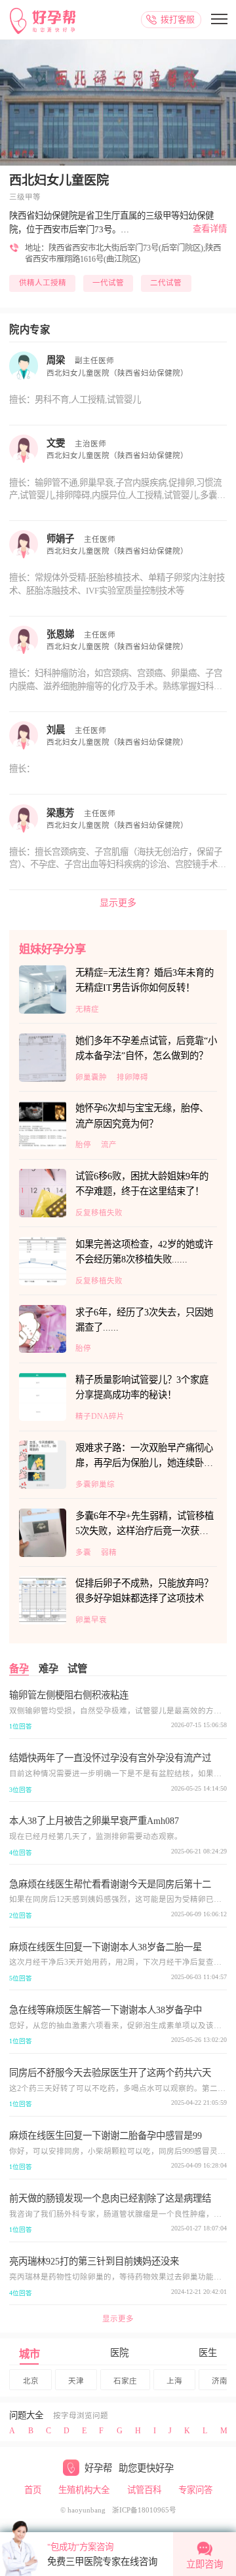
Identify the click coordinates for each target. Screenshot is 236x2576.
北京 (31, 2381)
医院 (119, 2353)
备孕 (19, 1669)
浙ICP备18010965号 (144, 2510)
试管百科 (144, 2490)
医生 (208, 2353)
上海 (174, 2381)
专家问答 (195, 2490)
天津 (76, 2381)
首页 (33, 2490)
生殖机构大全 (84, 2490)
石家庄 (125, 2381)
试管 (77, 1669)
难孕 (49, 1669)
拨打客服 (178, 19)
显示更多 (118, 903)
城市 (29, 2354)
